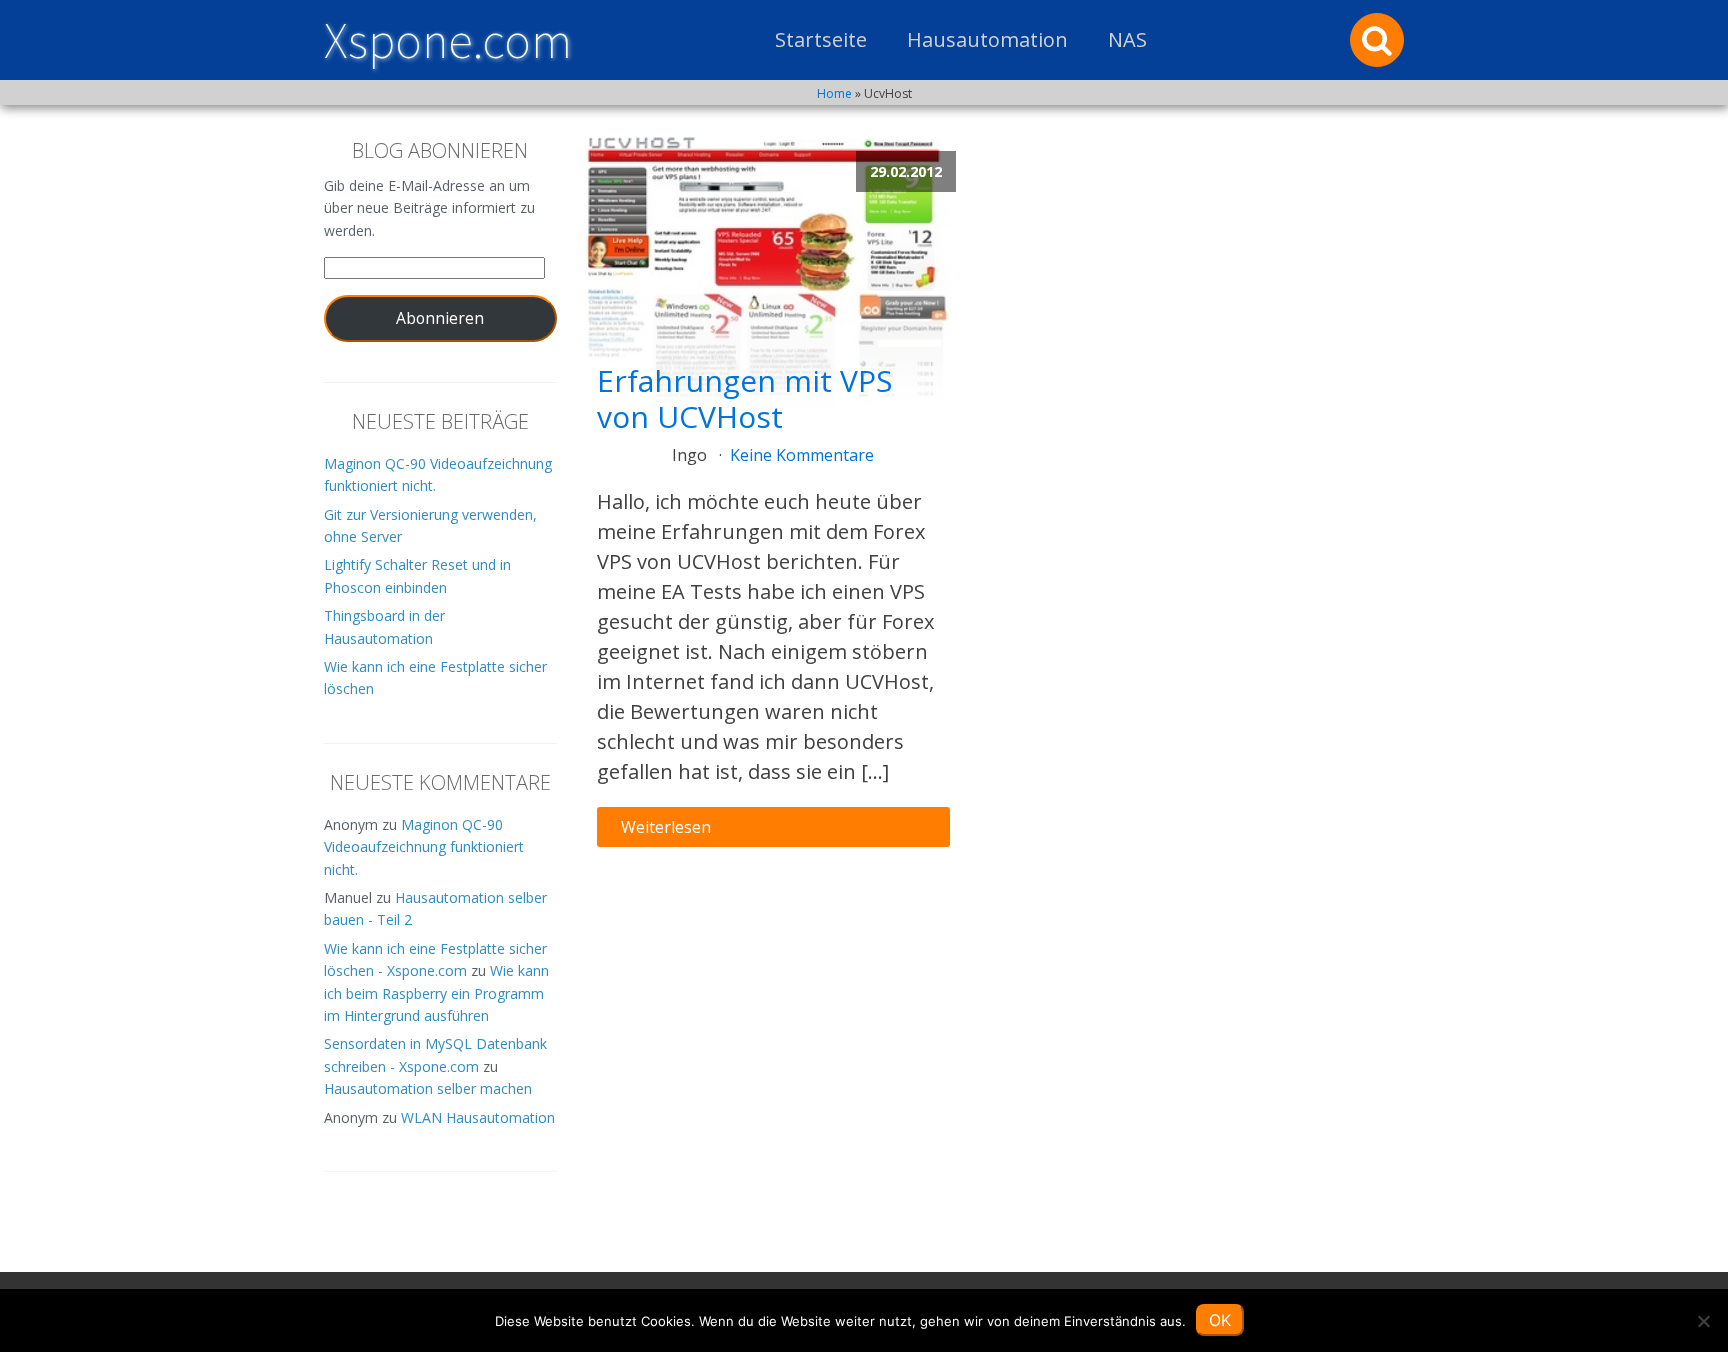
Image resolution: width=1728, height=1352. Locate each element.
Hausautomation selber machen (428, 1088)
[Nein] (1703, 1321)
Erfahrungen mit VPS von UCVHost (744, 399)
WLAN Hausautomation (478, 1117)
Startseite (821, 39)
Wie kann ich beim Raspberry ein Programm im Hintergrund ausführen (436, 993)
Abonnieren (440, 318)
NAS (1127, 39)
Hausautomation (987, 39)
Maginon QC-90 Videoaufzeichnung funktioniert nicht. (424, 847)
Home (834, 93)
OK (1220, 1320)
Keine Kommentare (802, 455)
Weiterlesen (666, 827)
